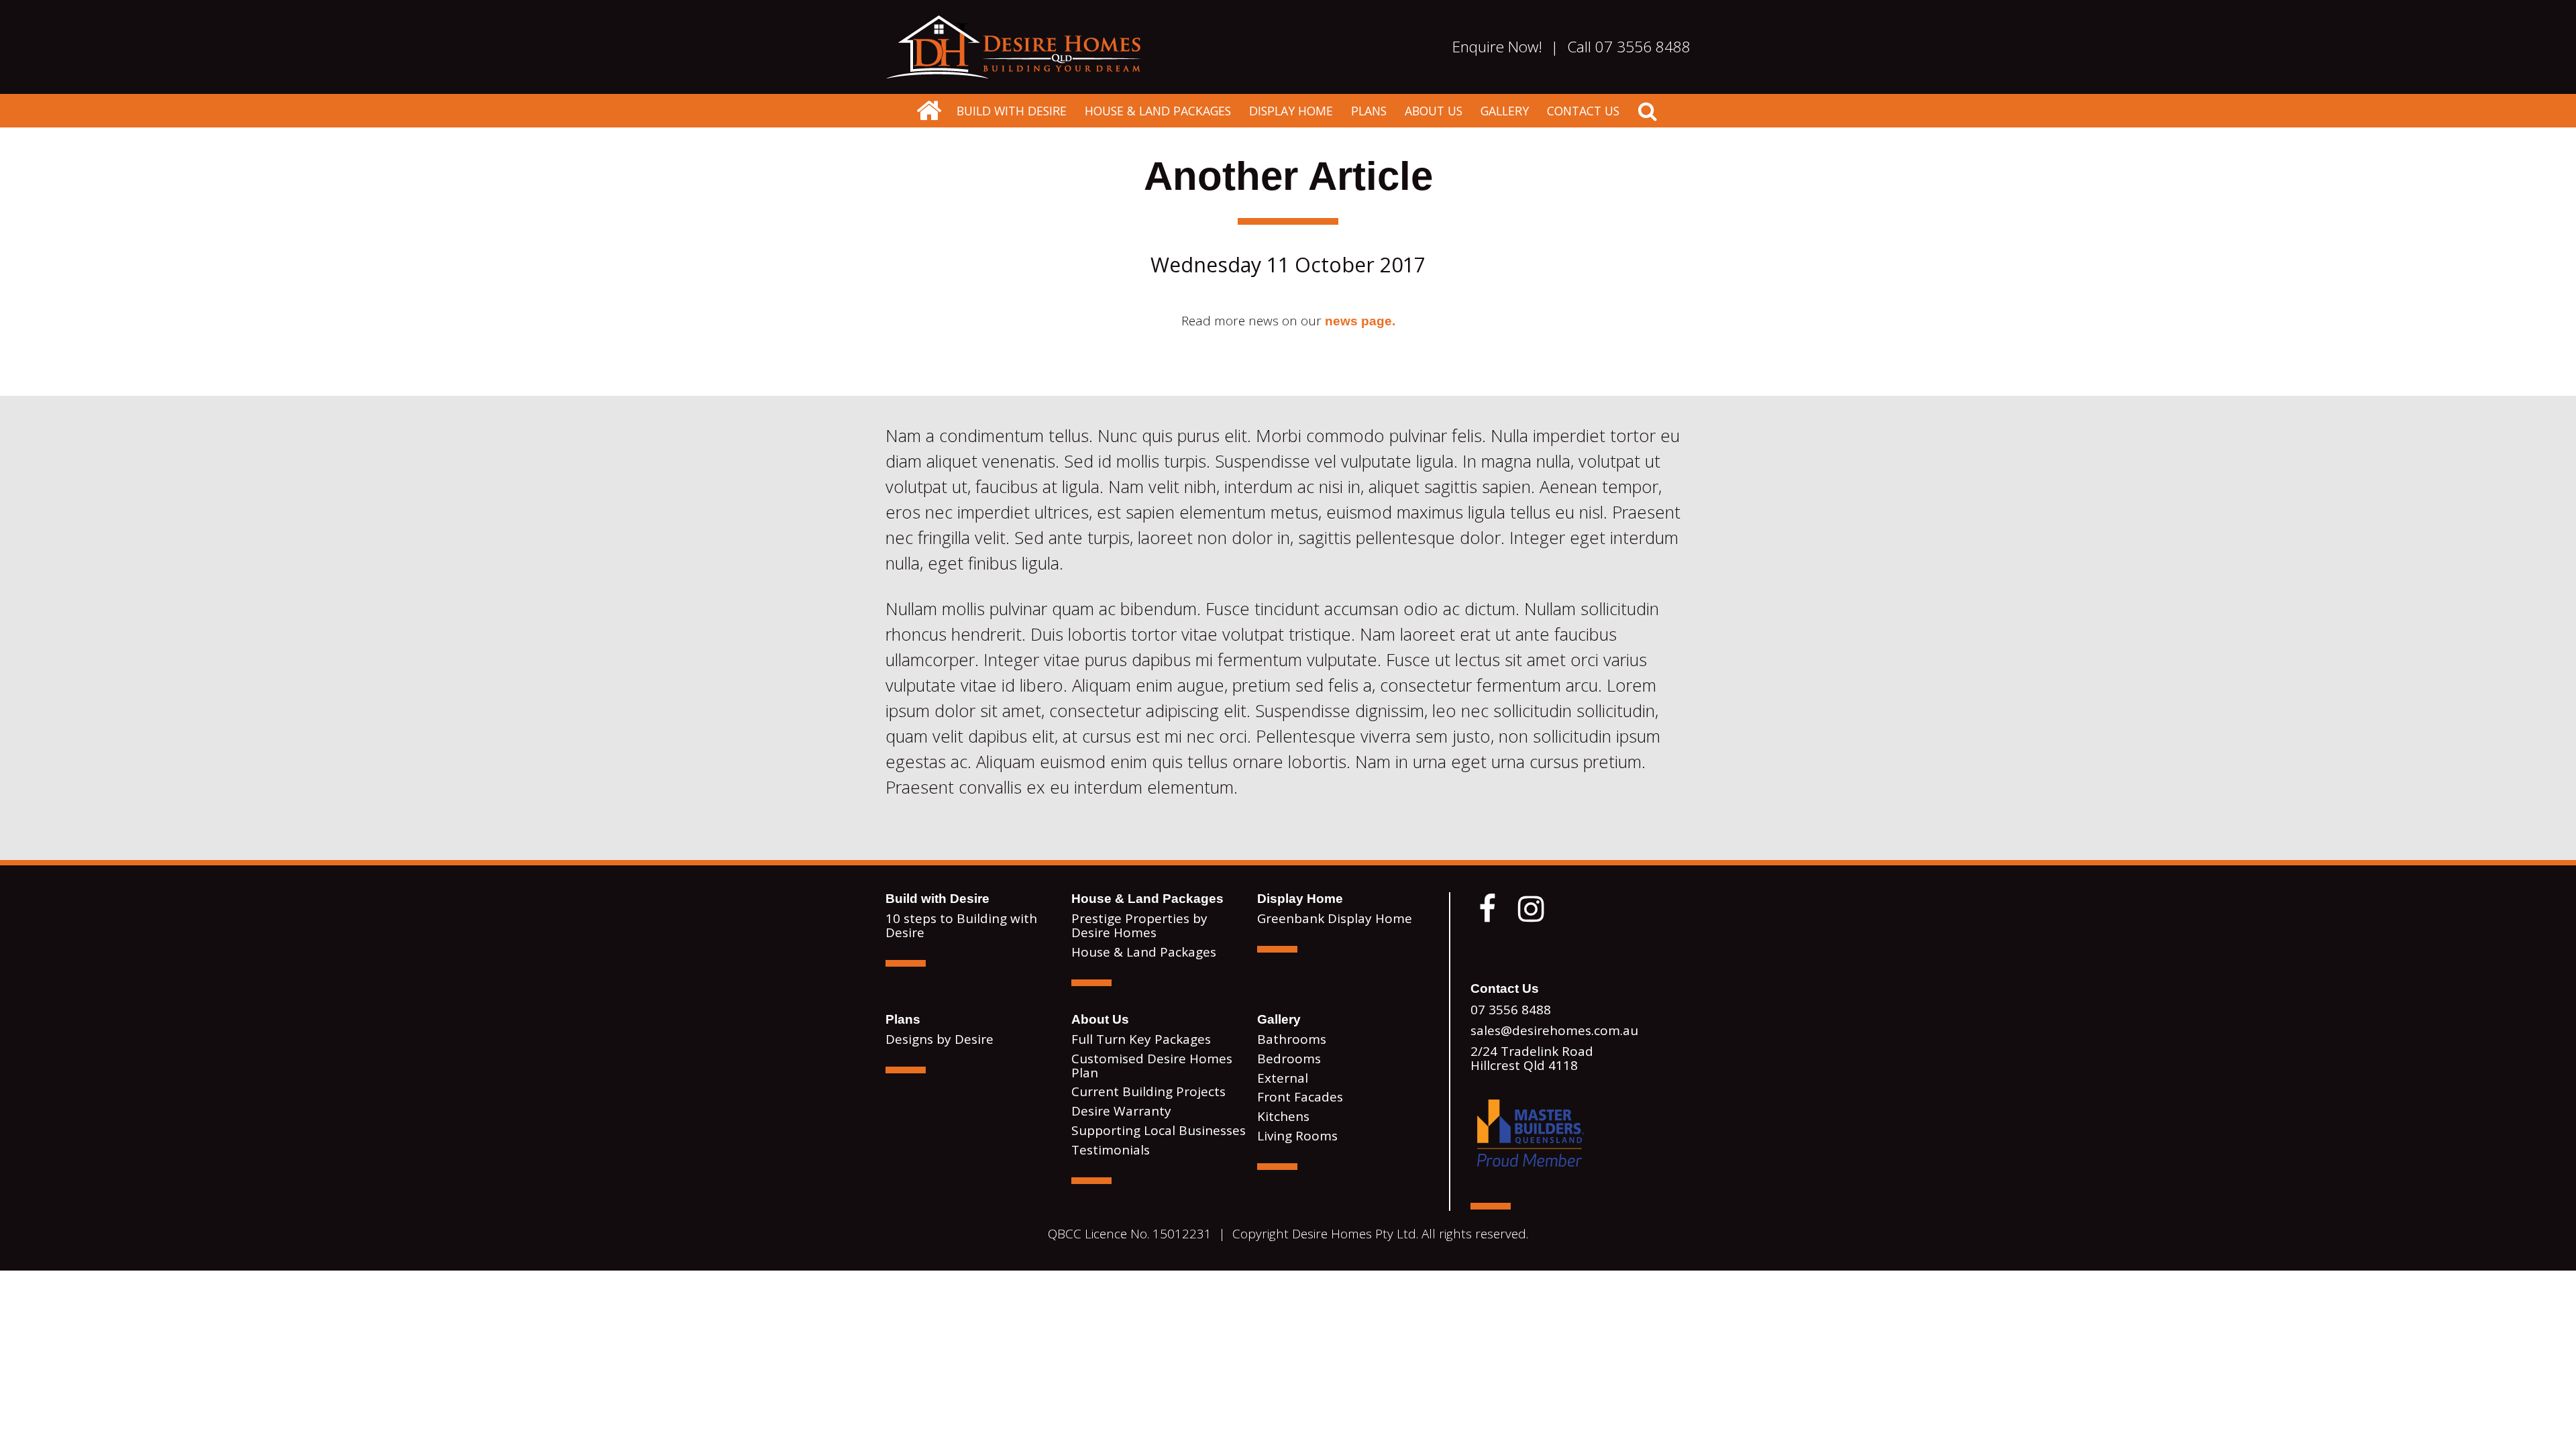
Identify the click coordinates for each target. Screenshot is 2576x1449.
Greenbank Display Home (1335, 918)
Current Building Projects (1148, 1091)
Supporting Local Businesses (1159, 1130)
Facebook (1487, 909)
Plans (1369, 111)
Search (1648, 111)
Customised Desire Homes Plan (1152, 1066)
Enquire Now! (1497, 47)
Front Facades (1300, 1097)
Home (1013, 47)
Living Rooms (1297, 1136)
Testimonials (1111, 1150)
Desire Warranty (1121, 1111)
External (1283, 1078)
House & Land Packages (1158, 111)
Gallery (1505, 111)
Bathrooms (1292, 1039)
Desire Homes (928, 111)
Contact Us (1583, 111)
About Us (1434, 111)
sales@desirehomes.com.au (1554, 1030)
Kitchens (1283, 1116)
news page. (1360, 321)
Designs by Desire (940, 1039)
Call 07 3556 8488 (1629, 47)
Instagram (1531, 909)
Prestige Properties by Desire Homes (1139, 925)
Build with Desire (1012, 111)
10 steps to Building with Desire (961, 925)
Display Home (1291, 111)
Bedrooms (1289, 1059)
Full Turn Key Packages (1141, 1039)
